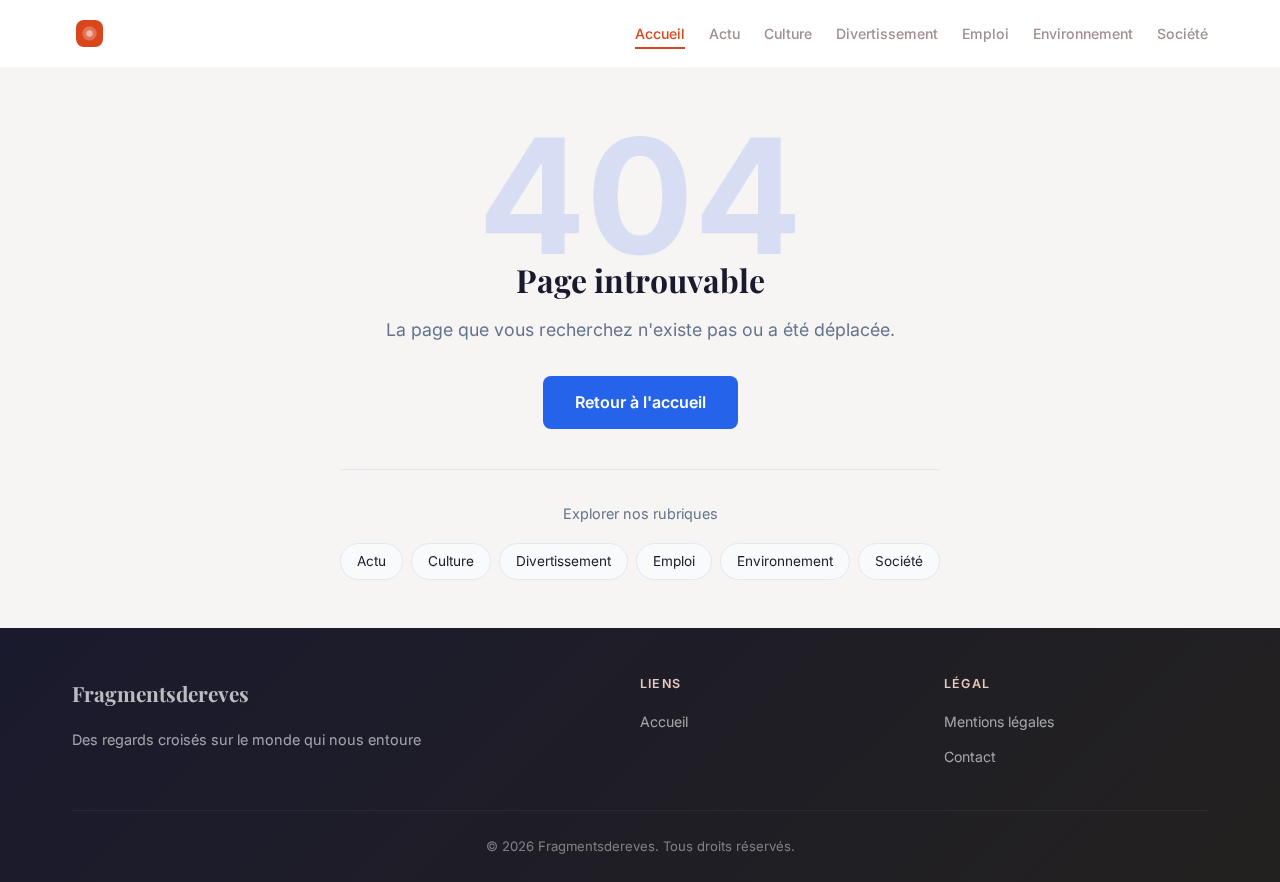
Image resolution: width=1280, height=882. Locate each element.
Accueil (660, 33)
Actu (724, 33)
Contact (970, 756)
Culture (788, 33)
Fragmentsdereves (160, 693)
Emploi (985, 33)
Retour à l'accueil (640, 402)
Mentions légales (999, 721)
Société (1182, 33)
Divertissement (887, 33)
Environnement (1083, 33)
